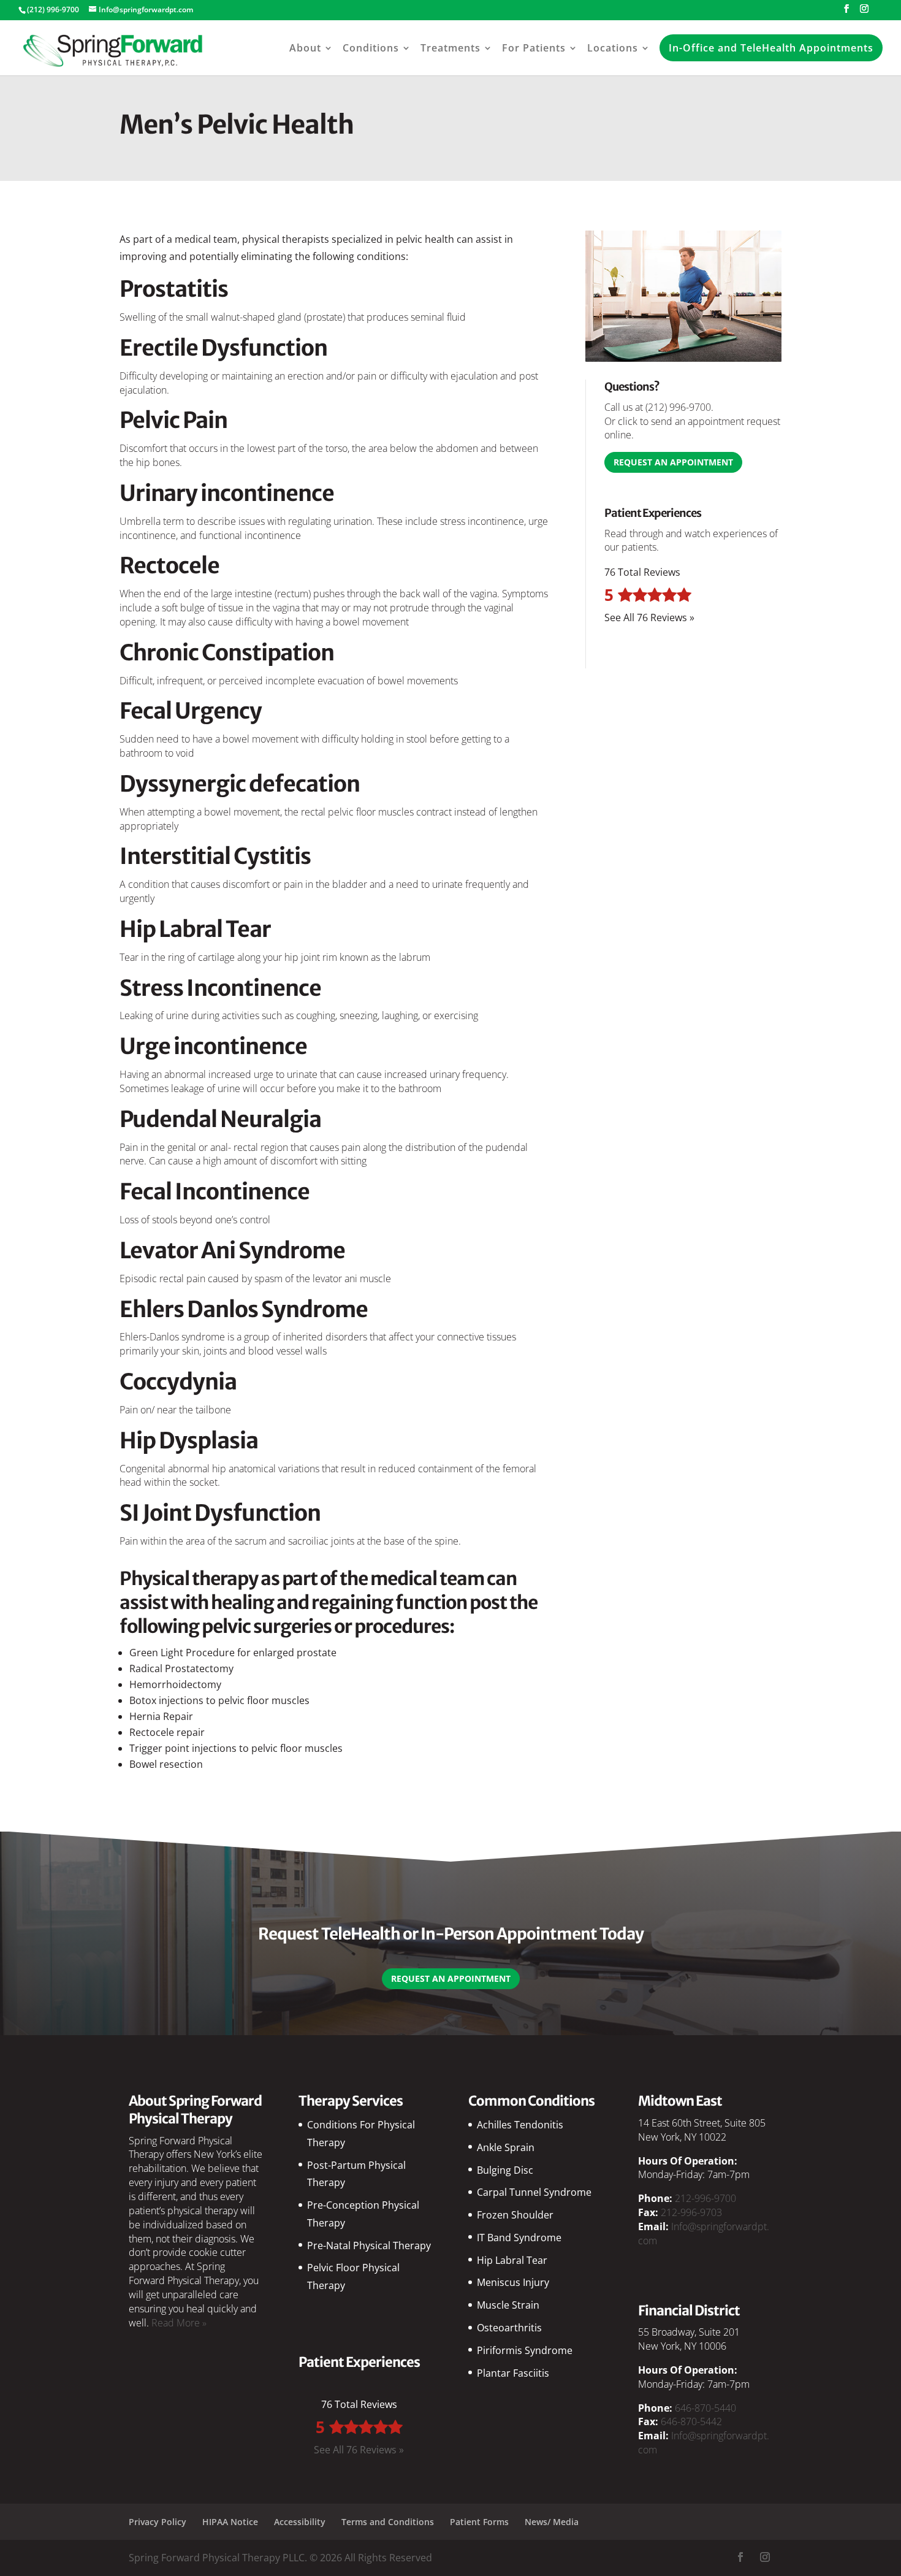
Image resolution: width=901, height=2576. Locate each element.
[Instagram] (864, 12)
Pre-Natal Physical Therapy (369, 2245)
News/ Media (552, 2522)
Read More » (179, 2323)
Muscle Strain (508, 2305)
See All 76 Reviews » (649, 617)
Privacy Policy (158, 2522)
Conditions (371, 48)
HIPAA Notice (230, 2522)
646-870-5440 (705, 2408)
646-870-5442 (691, 2421)
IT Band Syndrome (519, 2238)
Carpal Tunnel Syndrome (534, 2192)
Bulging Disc (505, 2170)
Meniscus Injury (513, 2282)
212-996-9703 (691, 2212)
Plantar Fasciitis (513, 2373)
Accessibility (300, 2522)
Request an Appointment (673, 462)
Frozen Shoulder (515, 2215)
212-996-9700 (705, 2198)
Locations (613, 48)
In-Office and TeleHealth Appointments (771, 48)
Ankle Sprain (506, 2147)
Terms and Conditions (388, 2522)
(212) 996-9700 (678, 407)
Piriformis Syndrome (525, 2350)
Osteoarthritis (509, 2328)
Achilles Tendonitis (520, 2125)
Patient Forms (479, 2522)
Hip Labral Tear (512, 2260)
